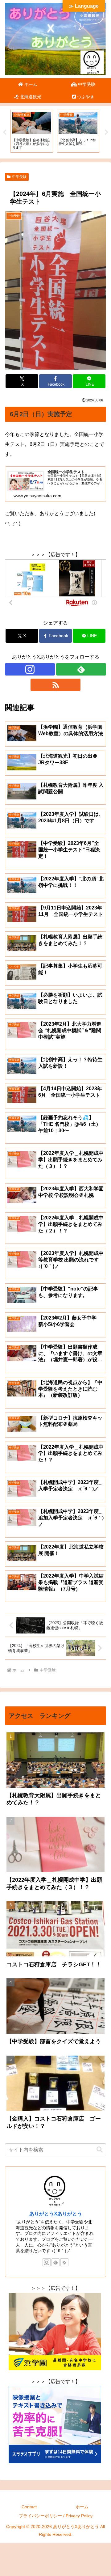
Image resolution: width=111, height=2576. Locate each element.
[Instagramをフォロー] (30, 669)
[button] (100, 2150)
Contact (29, 2507)
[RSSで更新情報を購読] (55, 685)
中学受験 (19, 177)
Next (106, 132)
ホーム (82, 2507)
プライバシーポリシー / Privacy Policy (56, 2516)
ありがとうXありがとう (56, 2214)
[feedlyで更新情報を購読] (81, 669)
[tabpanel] (32, 131)
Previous (5, 132)
